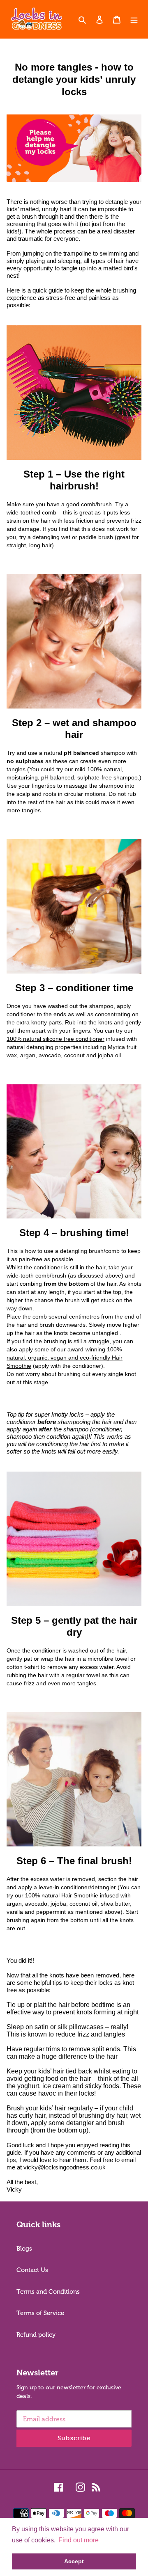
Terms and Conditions (48, 2292)
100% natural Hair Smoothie (62, 1895)
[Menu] (134, 19)
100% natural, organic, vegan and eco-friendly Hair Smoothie (65, 1358)
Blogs (24, 2249)
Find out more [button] (79, 2540)
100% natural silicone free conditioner (55, 1039)
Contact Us (32, 2270)
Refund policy (36, 2335)
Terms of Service (40, 2313)
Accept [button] (74, 2561)
